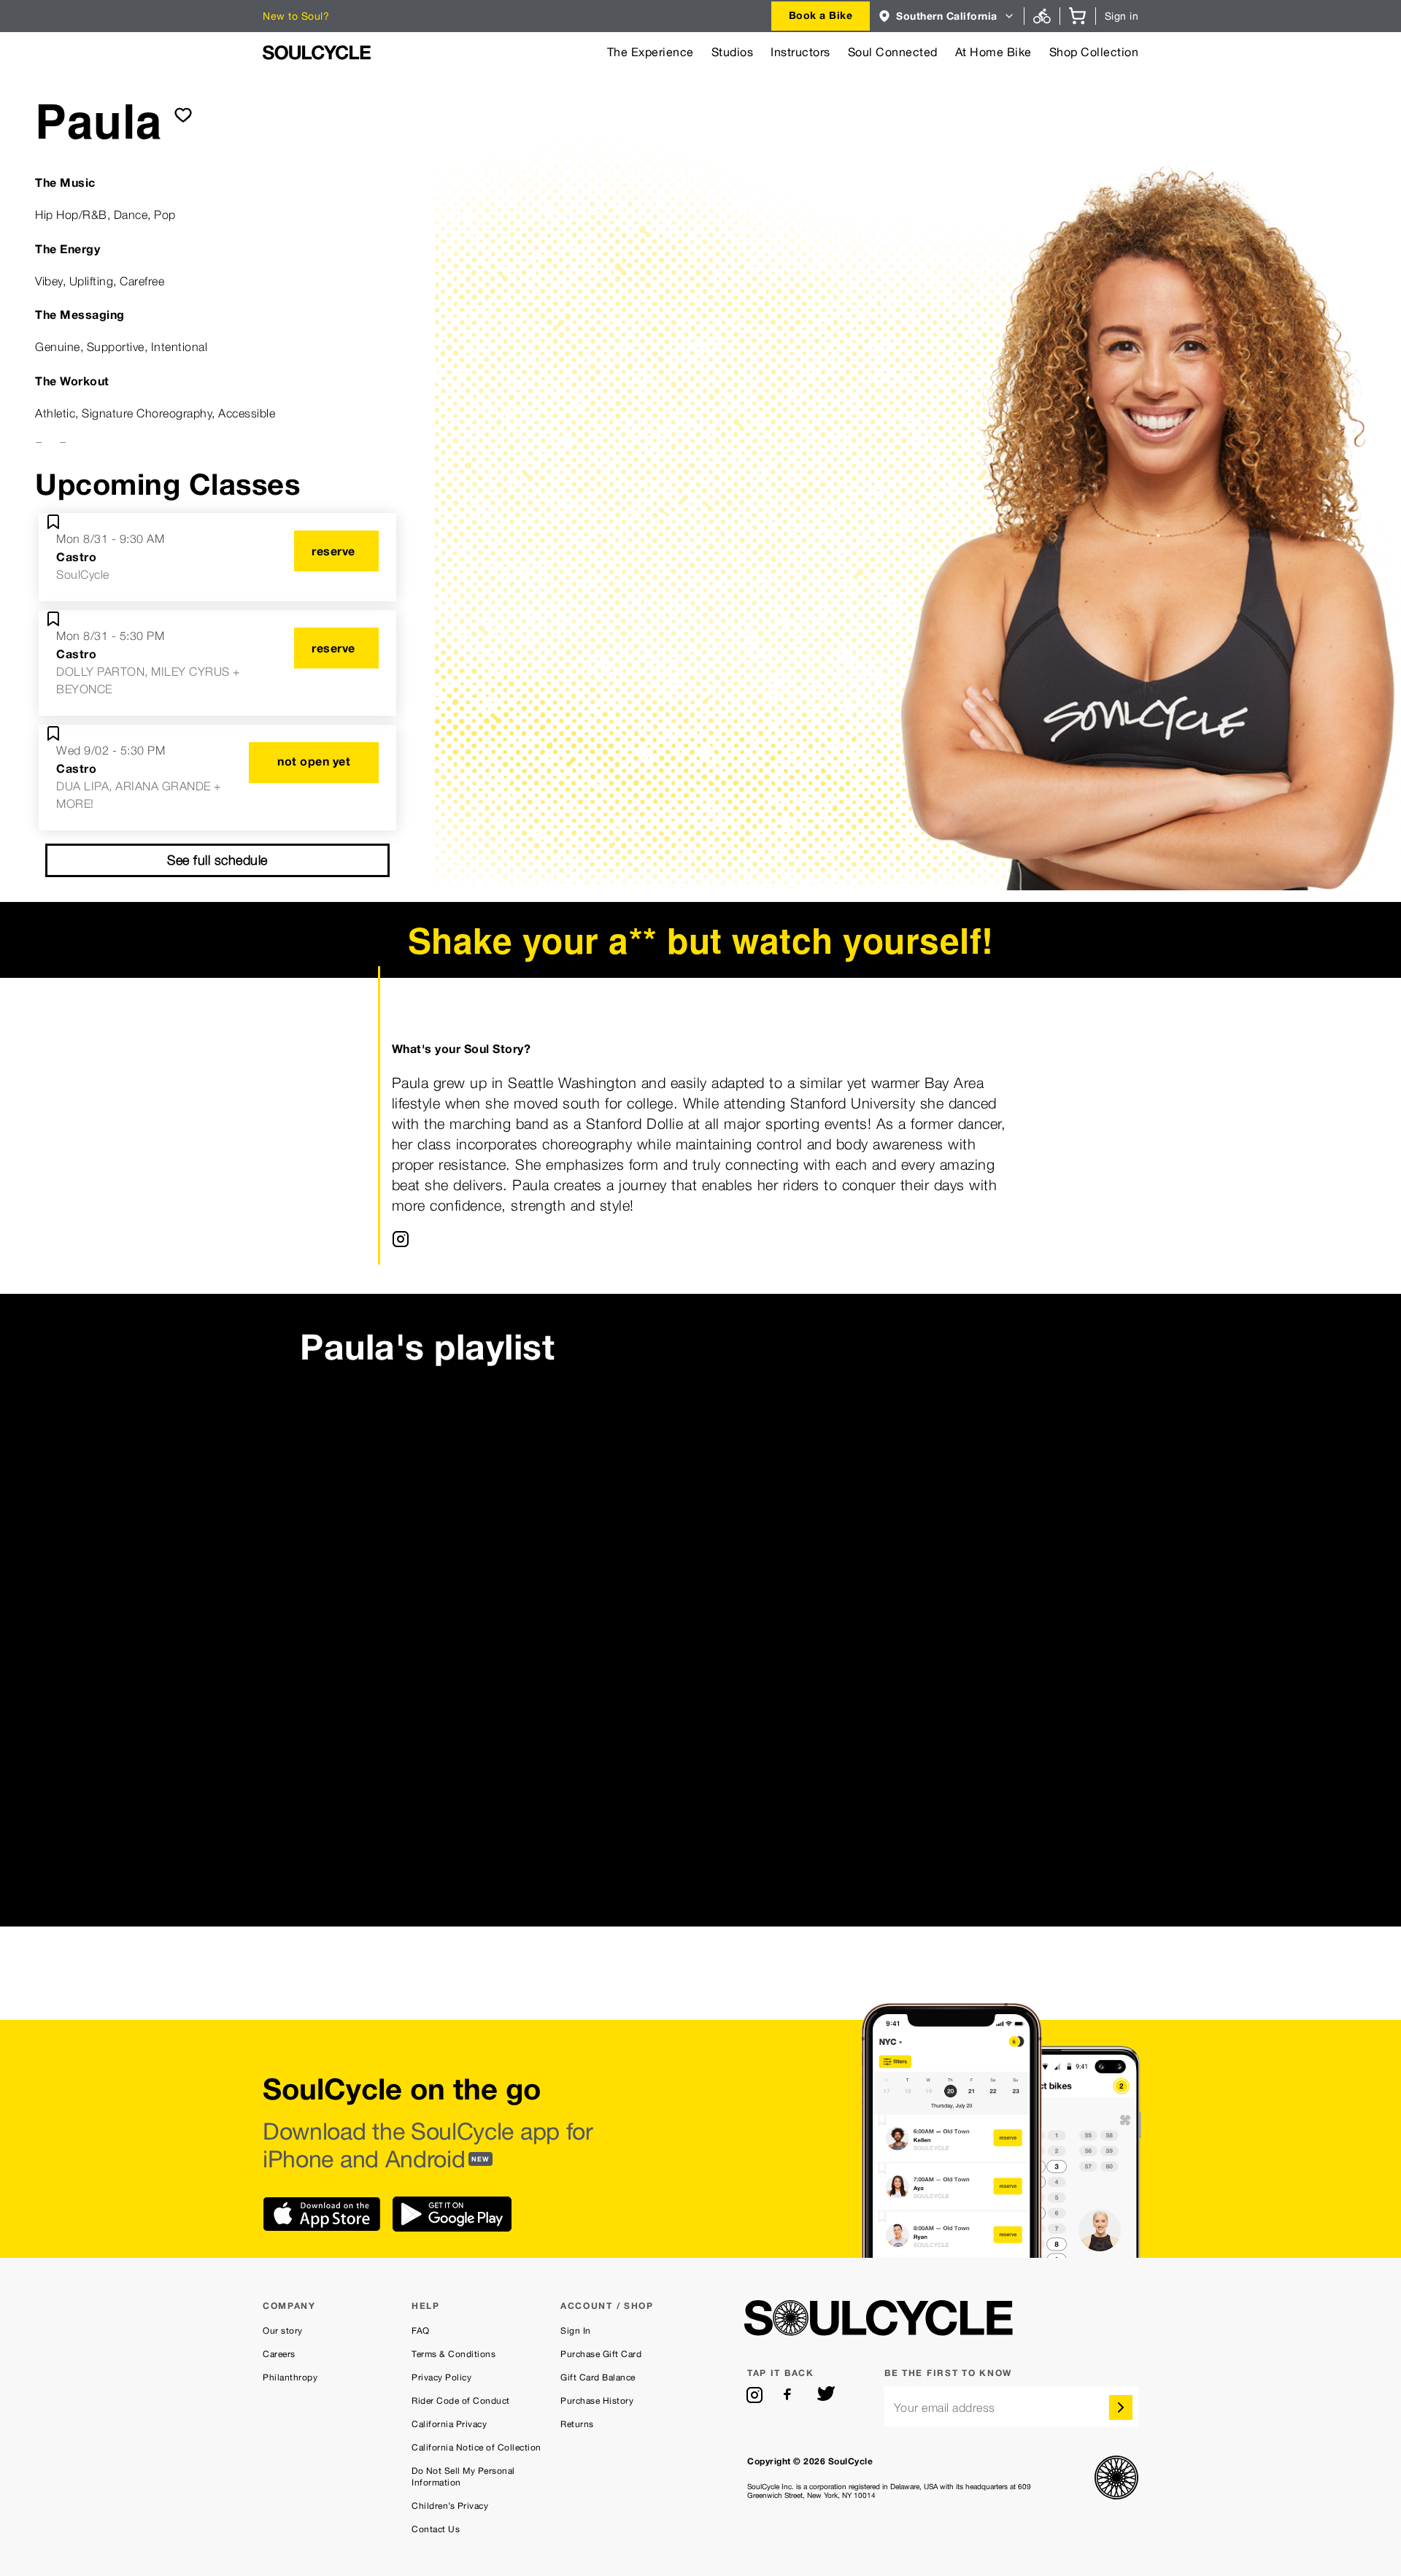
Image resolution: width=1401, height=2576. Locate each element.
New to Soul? (296, 16)
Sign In (576, 2331)
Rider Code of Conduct (461, 2401)
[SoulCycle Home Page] (317, 53)
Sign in (1122, 16)
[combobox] (821, 16)
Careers (279, 2354)
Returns (577, 2424)
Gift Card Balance (598, 2378)
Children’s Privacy (450, 2506)
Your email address (945, 2408)
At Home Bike (993, 52)
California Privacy (449, 2424)
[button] (947, 16)
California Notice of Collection (476, 2448)
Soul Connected (893, 52)
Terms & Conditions (454, 2354)
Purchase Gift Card (601, 2354)
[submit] (183, 115)
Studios (733, 52)
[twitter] (826, 2395)
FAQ (421, 2331)
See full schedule (217, 860)
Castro (76, 557)
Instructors (800, 52)
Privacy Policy (441, 2378)
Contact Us (436, 2529)
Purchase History (597, 2401)
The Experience (651, 52)
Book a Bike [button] (821, 15)
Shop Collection (1094, 52)
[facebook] (790, 2395)
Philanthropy (290, 2378)
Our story (283, 2331)
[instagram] (754, 2395)
